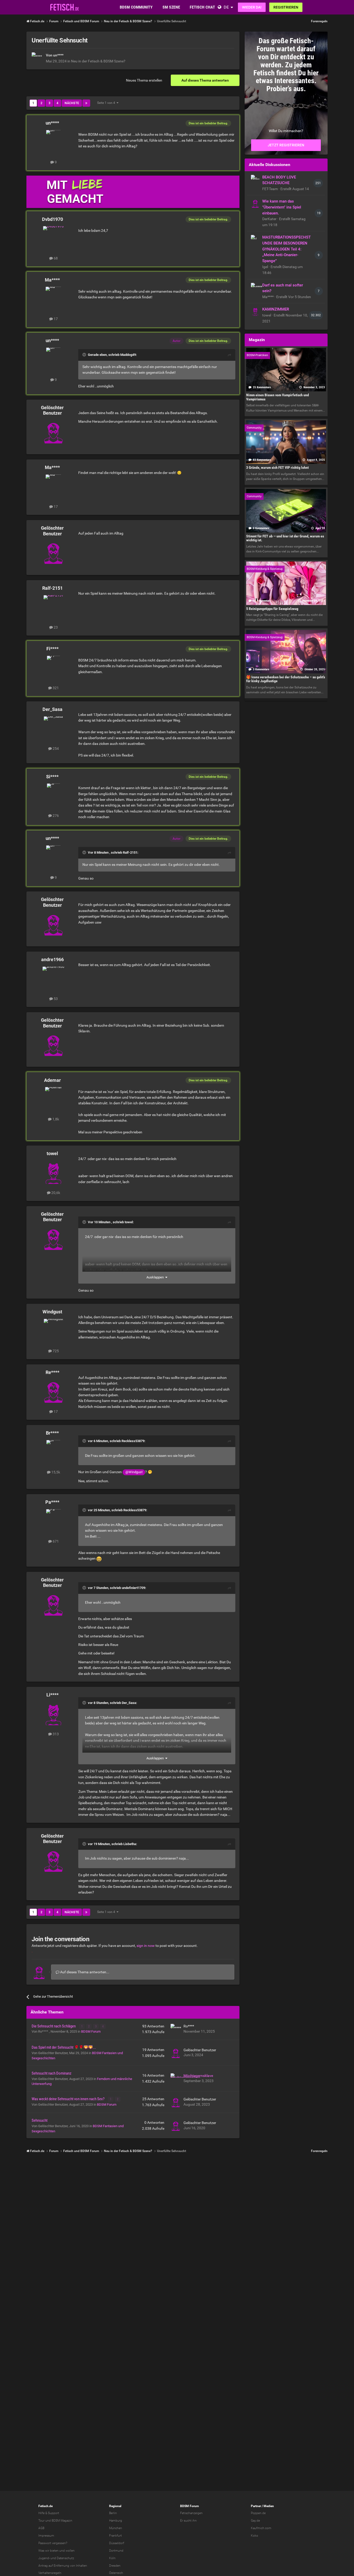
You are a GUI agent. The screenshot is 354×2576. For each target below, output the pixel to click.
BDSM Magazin (62, 2521)
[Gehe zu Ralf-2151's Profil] (53, 607)
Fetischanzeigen (191, 2513)
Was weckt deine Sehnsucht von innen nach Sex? (68, 2099)
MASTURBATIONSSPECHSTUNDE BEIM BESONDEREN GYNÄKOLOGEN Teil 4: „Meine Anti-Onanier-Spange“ (286, 249)
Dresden (115, 2566)
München (116, 2528)
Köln (112, 2558)
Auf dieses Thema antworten (205, 80)
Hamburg (116, 2521)
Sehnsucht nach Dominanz (52, 2073)
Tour (41, 2521)
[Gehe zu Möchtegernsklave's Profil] (176, 2078)
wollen (70, 2551)
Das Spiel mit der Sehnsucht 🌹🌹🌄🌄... (64, 2047)
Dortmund (116, 2551)
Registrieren (286, 7)
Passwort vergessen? (53, 2543)
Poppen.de (258, 2513)
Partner (256, 2506)
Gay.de (255, 2521)
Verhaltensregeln (50, 2573)
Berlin (113, 2513)
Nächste (72, 103)
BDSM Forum (91, 2031)
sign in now (146, 1946)
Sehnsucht (40, 2120)
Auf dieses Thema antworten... (84, 1972)
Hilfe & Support (49, 2513)
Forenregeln (319, 21)
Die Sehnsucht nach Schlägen (54, 2026)
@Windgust (134, 1472)
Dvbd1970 (52, 219)
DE (226, 7)
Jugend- (44, 2558)
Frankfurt (115, 2536)
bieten (54, 2551)
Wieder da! (252, 7)
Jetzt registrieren (286, 145)
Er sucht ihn (188, 2521)
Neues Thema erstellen (144, 80)
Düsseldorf (117, 2543)
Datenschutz (65, 2558)
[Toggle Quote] (85, 355)
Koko (254, 2536)
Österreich (116, 2573)
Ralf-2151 (52, 588)
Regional (115, 2506)
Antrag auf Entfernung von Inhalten (63, 2566)
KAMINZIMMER (276, 309)
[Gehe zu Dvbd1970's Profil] (53, 238)
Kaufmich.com (261, 2528)
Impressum (46, 2536)
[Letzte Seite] (86, 103)
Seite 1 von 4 (107, 103)
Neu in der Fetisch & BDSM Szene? (98, 61)
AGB (41, 2528)
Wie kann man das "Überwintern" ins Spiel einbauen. (282, 207)
